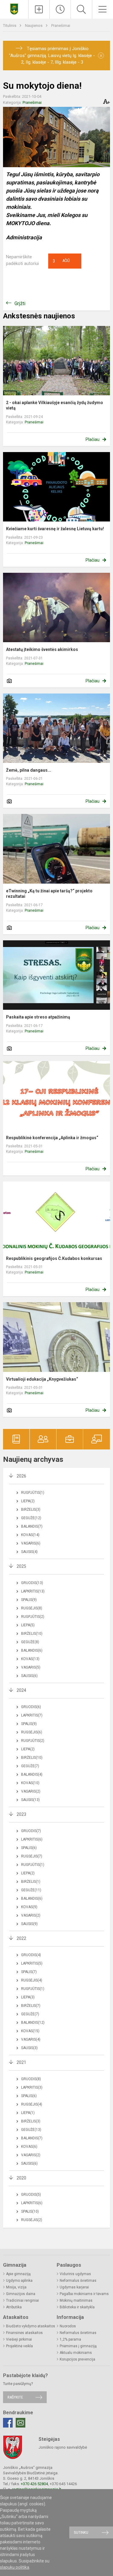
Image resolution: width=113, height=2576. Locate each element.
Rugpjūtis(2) (33, 1617)
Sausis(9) (29, 1924)
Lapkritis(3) (32, 2087)
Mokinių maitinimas (76, 2300)
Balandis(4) (32, 1774)
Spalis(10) (30, 2211)
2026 (21, 1476)
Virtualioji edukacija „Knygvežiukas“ (42, 1379)
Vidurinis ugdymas (75, 2274)
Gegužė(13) (31, 2130)
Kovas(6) (29, 2147)
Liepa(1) (28, 2113)
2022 (21, 1938)
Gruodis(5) (31, 2195)
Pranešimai (61, 26)
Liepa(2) (28, 1501)
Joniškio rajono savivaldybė (63, 2447)
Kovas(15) (30, 2031)
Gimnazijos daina (21, 2294)
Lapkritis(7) (32, 1715)
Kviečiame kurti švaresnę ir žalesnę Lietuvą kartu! (55, 529)
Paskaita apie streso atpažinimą (38, 1017)
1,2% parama (70, 2339)
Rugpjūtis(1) (33, 1493)
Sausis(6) (29, 1676)
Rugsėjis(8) (32, 1608)
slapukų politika (15, 2567)
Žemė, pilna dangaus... (29, 770)
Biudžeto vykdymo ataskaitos (31, 2326)
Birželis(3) (31, 1510)
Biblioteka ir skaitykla (77, 2307)
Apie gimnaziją (18, 2274)
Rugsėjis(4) (32, 1980)
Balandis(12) (33, 2023)
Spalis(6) (29, 1848)
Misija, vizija (16, 2287)
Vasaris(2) (31, 1791)
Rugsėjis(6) (32, 1732)
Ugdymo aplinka (19, 2281)
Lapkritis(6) (32, 1839)
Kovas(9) (29, 1907)
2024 (21, 1690)
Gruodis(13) (32, 1583)
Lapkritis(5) (32, 1963)
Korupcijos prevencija (77, 2359)
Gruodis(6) (31, 1707)
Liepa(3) (28, 1997)
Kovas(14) (30, 1535)
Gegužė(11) (31, 1890)
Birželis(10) (32, 1634)
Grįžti (20, 303)
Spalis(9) (29, 1600)
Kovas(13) (30, 1659)
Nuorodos (68, 2326)
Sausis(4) (29, 1552)
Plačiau (93, 439)
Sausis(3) (29, 2048)
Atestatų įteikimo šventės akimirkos (42, 649)
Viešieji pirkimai (19, 2339)
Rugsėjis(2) (32, 2220)
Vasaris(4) (31, 2039)
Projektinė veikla (19, 2346)
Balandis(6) (32, 1650)
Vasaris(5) (31, 1667)
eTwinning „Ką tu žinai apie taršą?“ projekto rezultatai (49, 894)
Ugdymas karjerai (74, 2287)
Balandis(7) (32, 1526)
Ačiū (61, 261)
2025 (21, 1566)
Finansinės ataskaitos (24, 2333)
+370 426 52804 (34, 2484)
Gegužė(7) (30, 1766)
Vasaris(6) (31, 1543)
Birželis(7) (31, 2006)
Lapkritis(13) (33, 1591)
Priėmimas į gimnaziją (78, 2346)
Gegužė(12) (31, 1518)
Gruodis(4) (31, 1955)
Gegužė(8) (30, 1642)
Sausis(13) (30, 1800)
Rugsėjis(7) (32, 1856)
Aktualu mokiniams (76, 2353)
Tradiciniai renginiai (22, 2300)
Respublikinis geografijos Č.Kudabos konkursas (54, 1258)
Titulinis (10, 26)
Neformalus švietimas (78, 2281)
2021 (21, 2062)
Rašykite (15, 2397)
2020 (21, 2178)
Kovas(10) (30, 1783)
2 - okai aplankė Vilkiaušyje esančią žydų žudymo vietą (55, 405)
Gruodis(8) (31, 2079)
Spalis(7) (29, 1972)
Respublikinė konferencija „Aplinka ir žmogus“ (52, 1138)
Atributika (14, 2307)
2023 (21, 1814)
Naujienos (34, 26)
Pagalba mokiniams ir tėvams (84, 2294)
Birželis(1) (31, 1882)
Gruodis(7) (31, 1831)
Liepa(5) (28, 1625)
